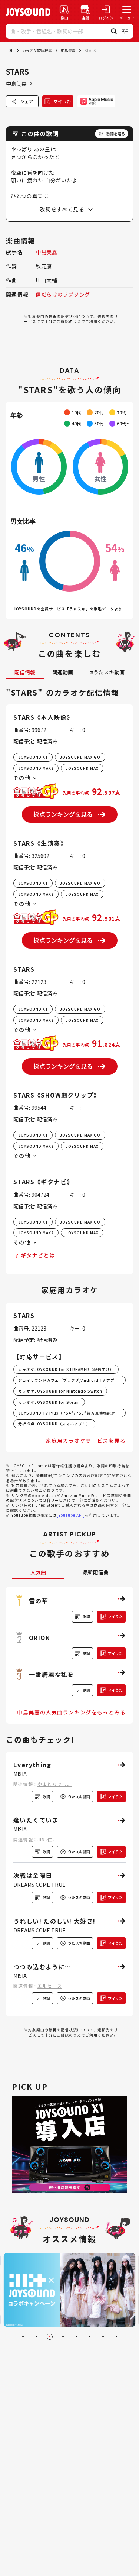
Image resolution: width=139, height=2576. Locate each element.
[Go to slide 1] (23, 2337)
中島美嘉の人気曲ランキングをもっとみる (71, 1712)
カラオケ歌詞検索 (37, 50)
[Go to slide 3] (50, 2337)
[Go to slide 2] (36, 2337)
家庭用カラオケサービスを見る (86, 1441)
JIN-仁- (46, 1839)
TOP (10, 50)
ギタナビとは (38, 1255)
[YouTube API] (71, 1515)
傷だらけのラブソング (63, 294)
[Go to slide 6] (90, 2337)
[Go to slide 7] (103, 2337)
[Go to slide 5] (76, 2337)
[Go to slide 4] (63, 2337)
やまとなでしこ (54, 1784)
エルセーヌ (50, 1986)
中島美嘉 (68, 50)
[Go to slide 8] (116, 2337)
